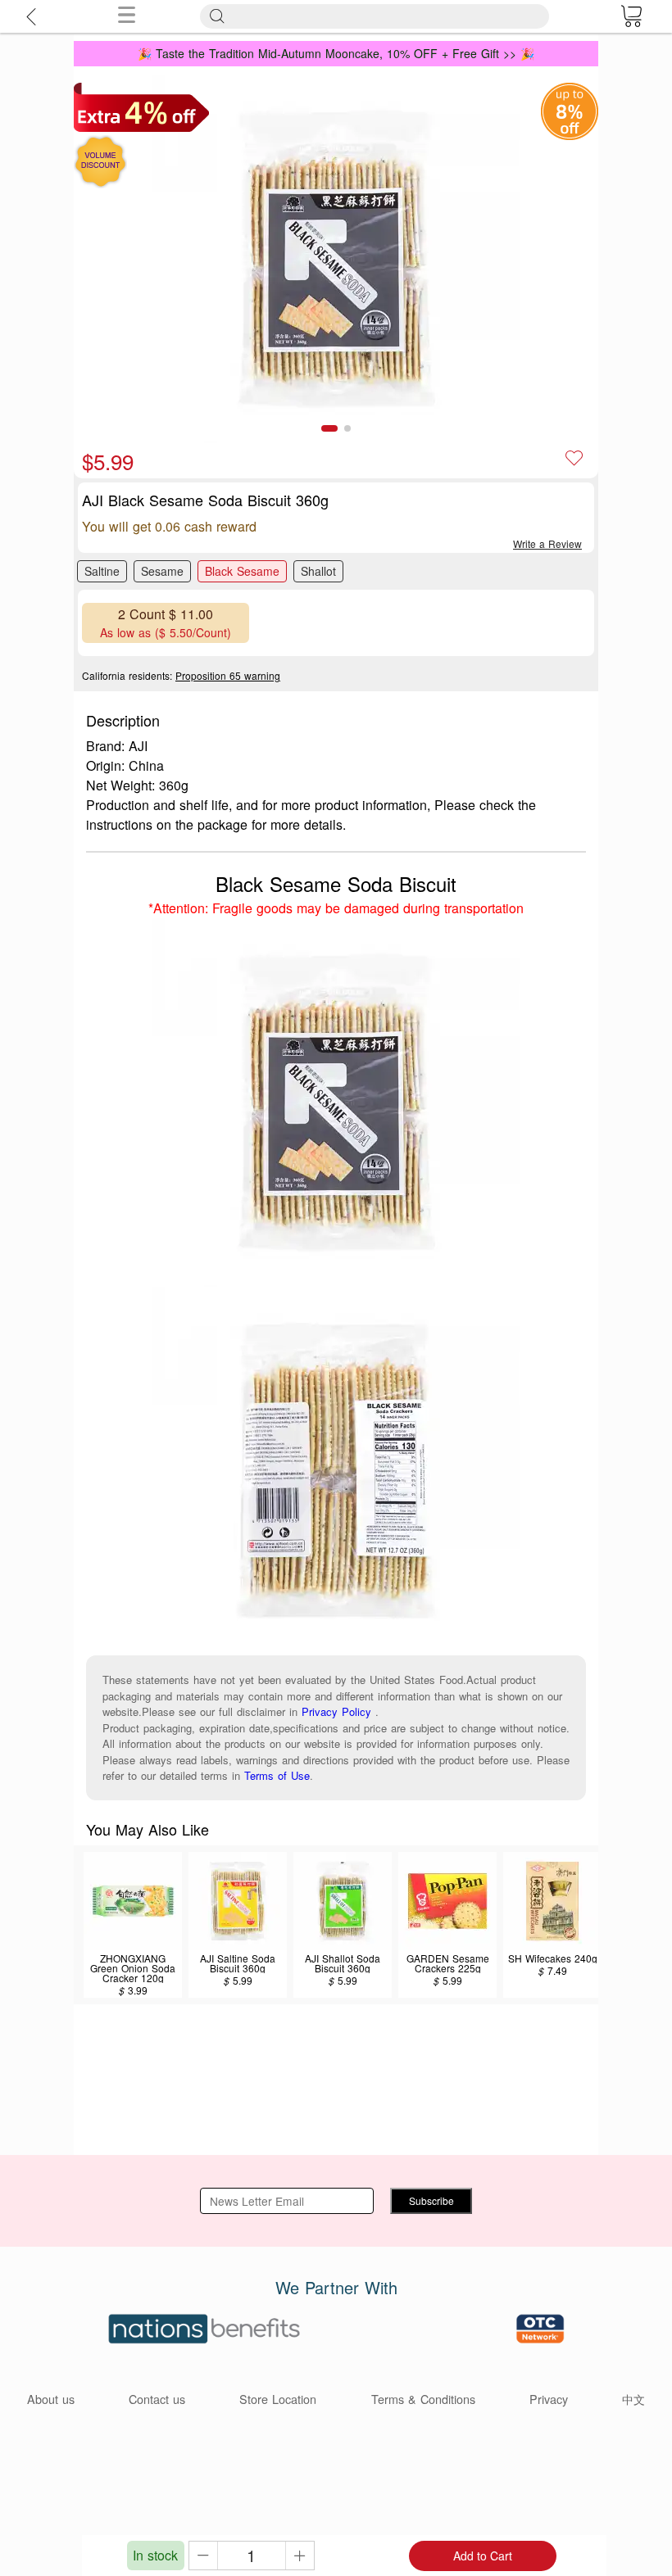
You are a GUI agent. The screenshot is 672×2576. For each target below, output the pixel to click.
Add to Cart (483, 2556)
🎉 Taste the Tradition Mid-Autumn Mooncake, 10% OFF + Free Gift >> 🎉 (336, 53)
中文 (633, 2399)
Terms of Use (277, 1775)
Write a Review (547, 543)
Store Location (278, 2399)
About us (51, 2399)
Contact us (157, 2399)
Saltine (102, 571)
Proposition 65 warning (228, 675)
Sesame (162, 571)
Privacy (549, 2399)
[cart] (631, 16)
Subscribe (431, 2200)
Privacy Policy (336, 1711)
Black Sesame (242, 571)
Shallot (318, 571)
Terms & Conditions (423, 2399)
